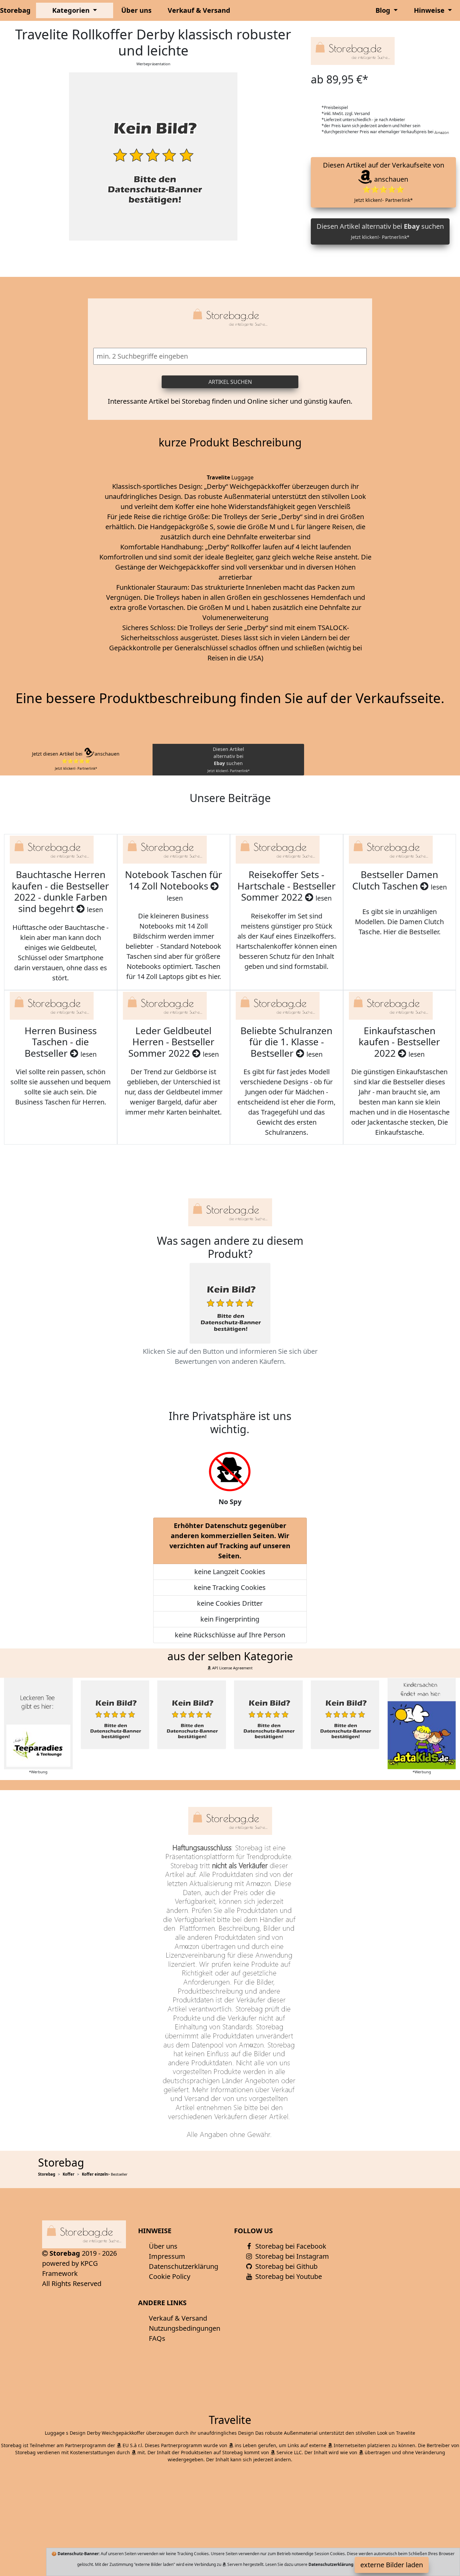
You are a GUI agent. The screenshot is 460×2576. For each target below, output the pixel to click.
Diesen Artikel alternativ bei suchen (380, 231)
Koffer (69, 2174)
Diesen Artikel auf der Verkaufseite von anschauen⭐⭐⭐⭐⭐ (383, 182)
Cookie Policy (170, 2276)
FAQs (157, 2338)
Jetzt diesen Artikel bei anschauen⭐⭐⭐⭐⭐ (76, 761)
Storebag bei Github (286, 2266)
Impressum (167, 2256)
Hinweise (430, 10)
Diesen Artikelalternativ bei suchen (228, 759)
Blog (384, 10)
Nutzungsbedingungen (185, 2328)
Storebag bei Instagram (291, 2256)
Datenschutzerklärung (184, 2266)
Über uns (136, 10)
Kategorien (72, 10)
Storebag (15, 10)
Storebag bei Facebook (290, 2246)
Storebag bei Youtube (288, 2276)
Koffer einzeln (95, 2174)
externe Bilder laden (392, 2565)
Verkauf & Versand (199, 10)
